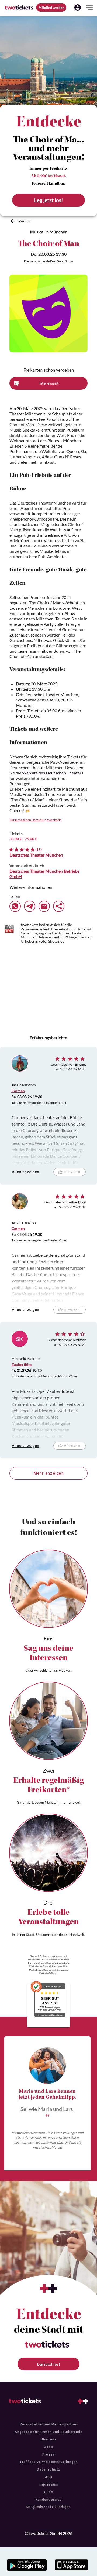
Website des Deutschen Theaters (53, 773)
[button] (78, 8)
